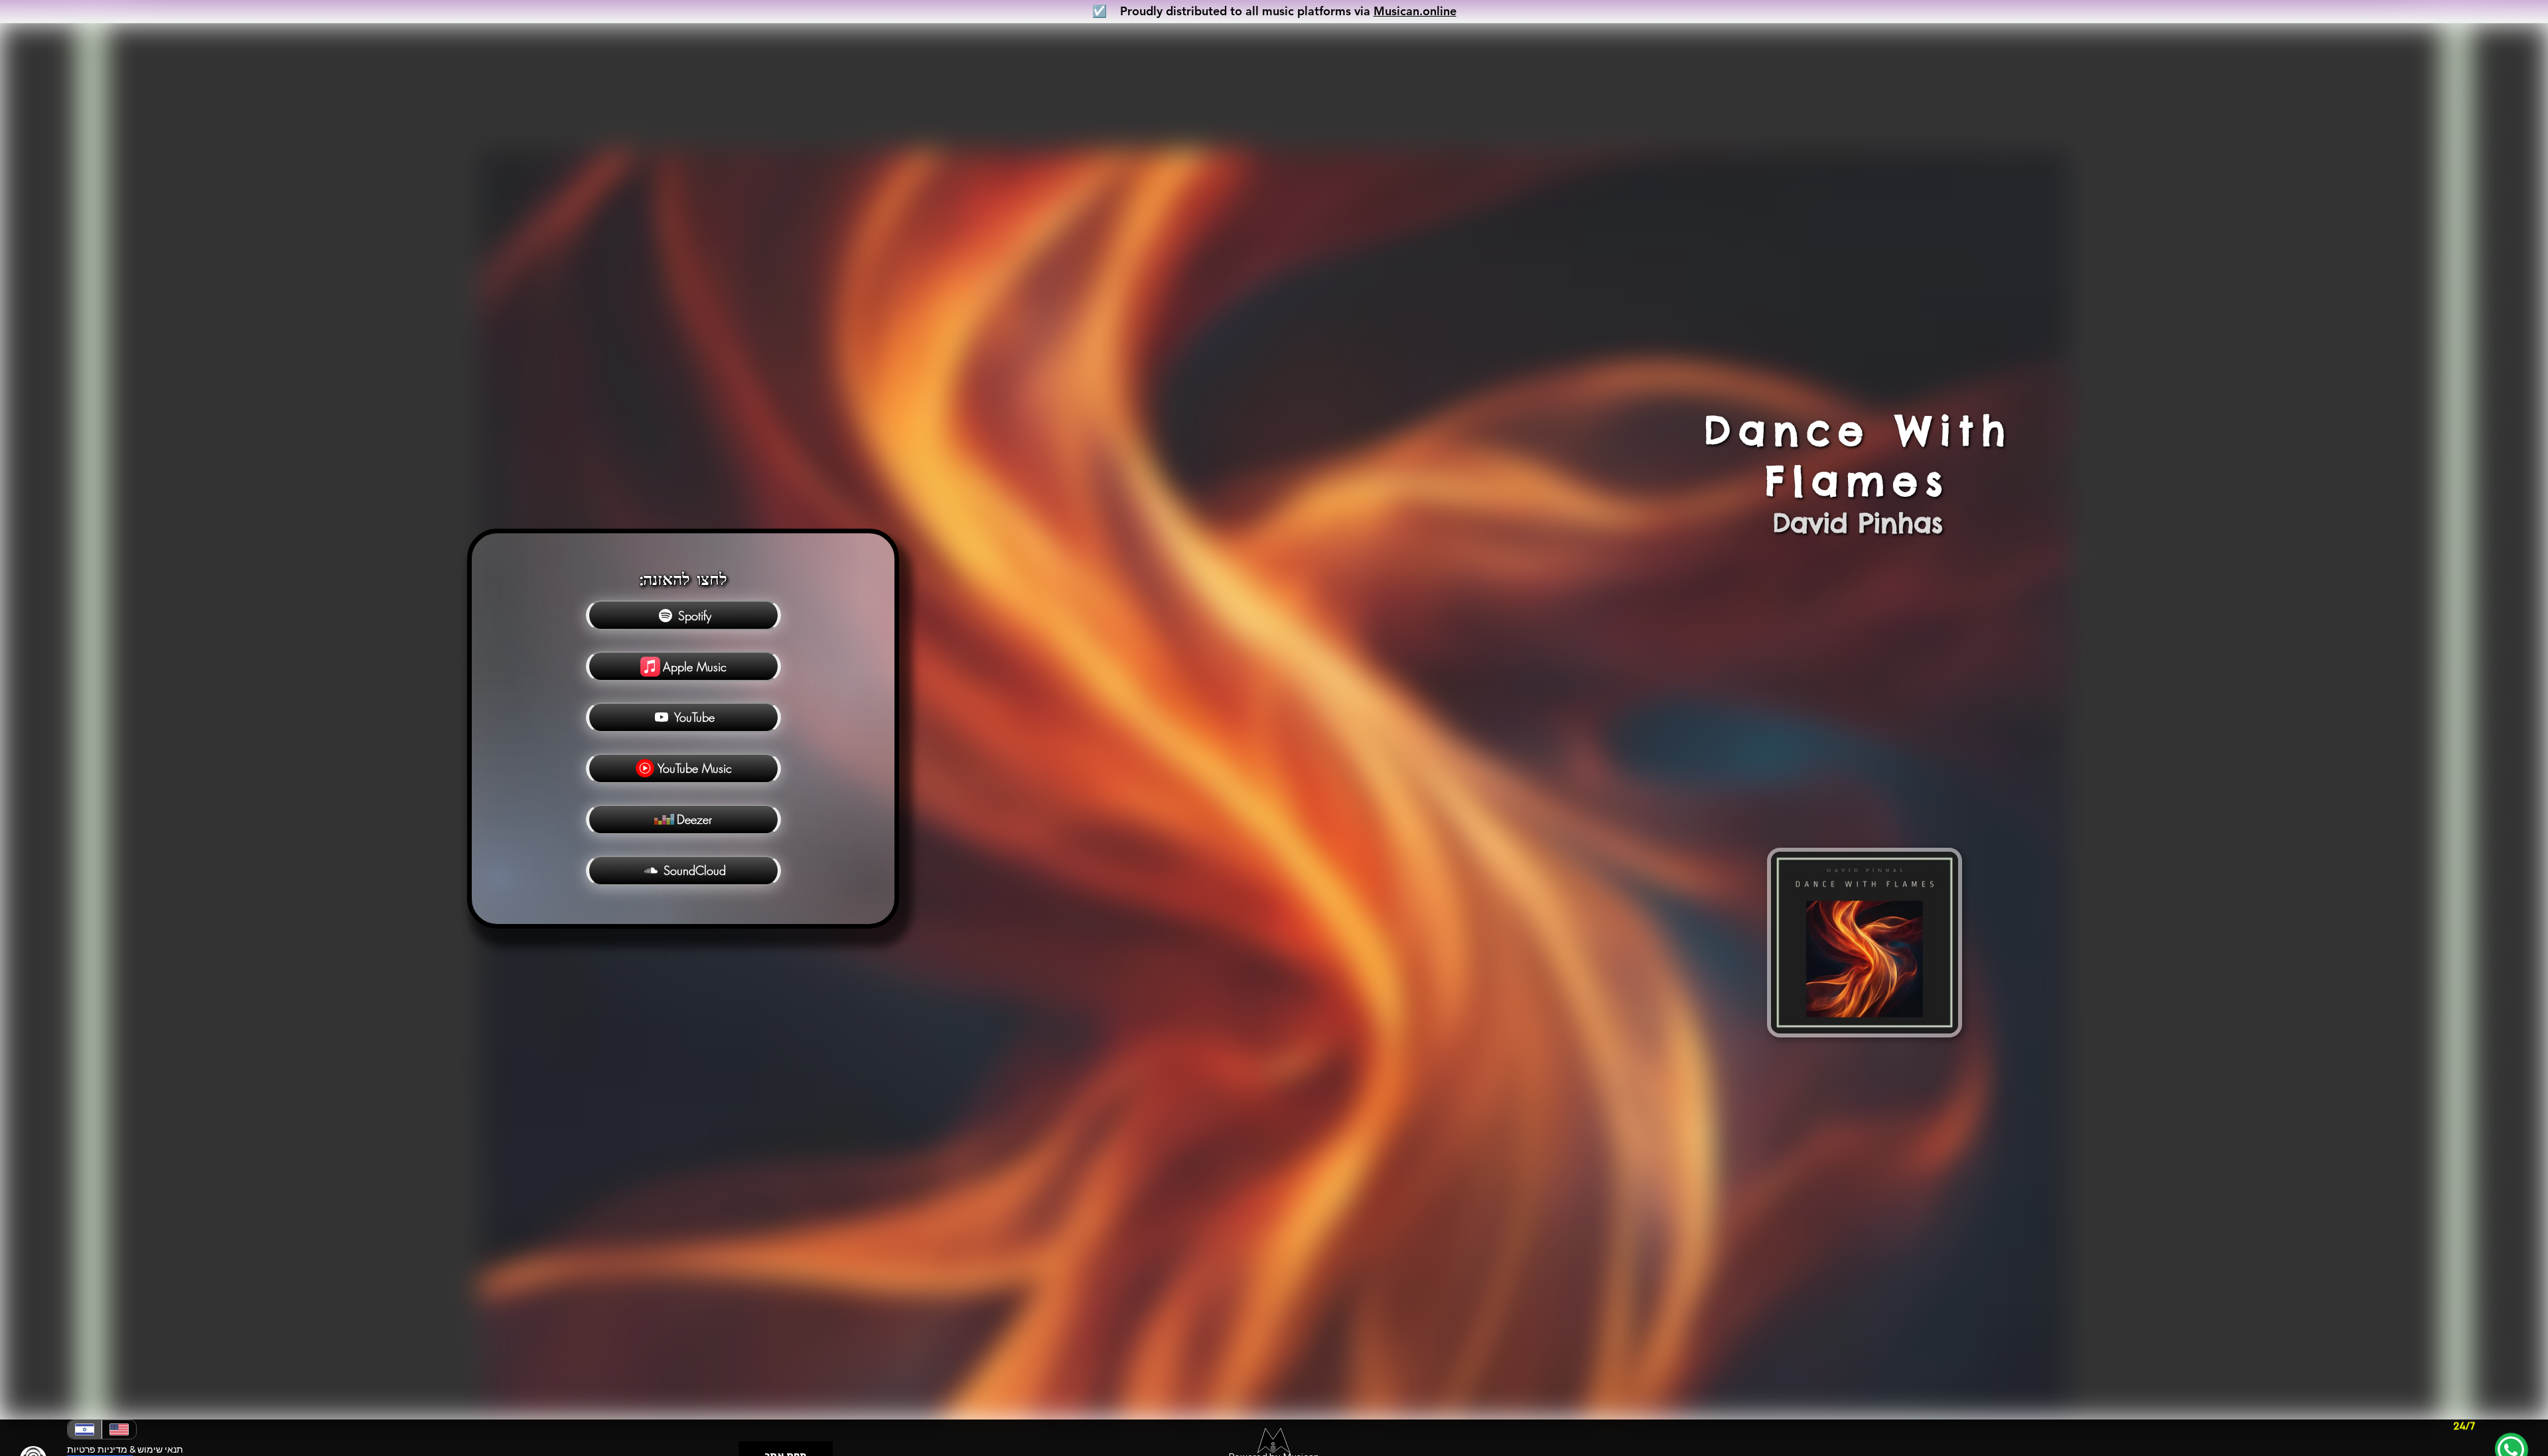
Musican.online (1415, 11)
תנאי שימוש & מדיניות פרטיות (125, 1449)
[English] (119, 1429)
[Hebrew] (85, 1429)
